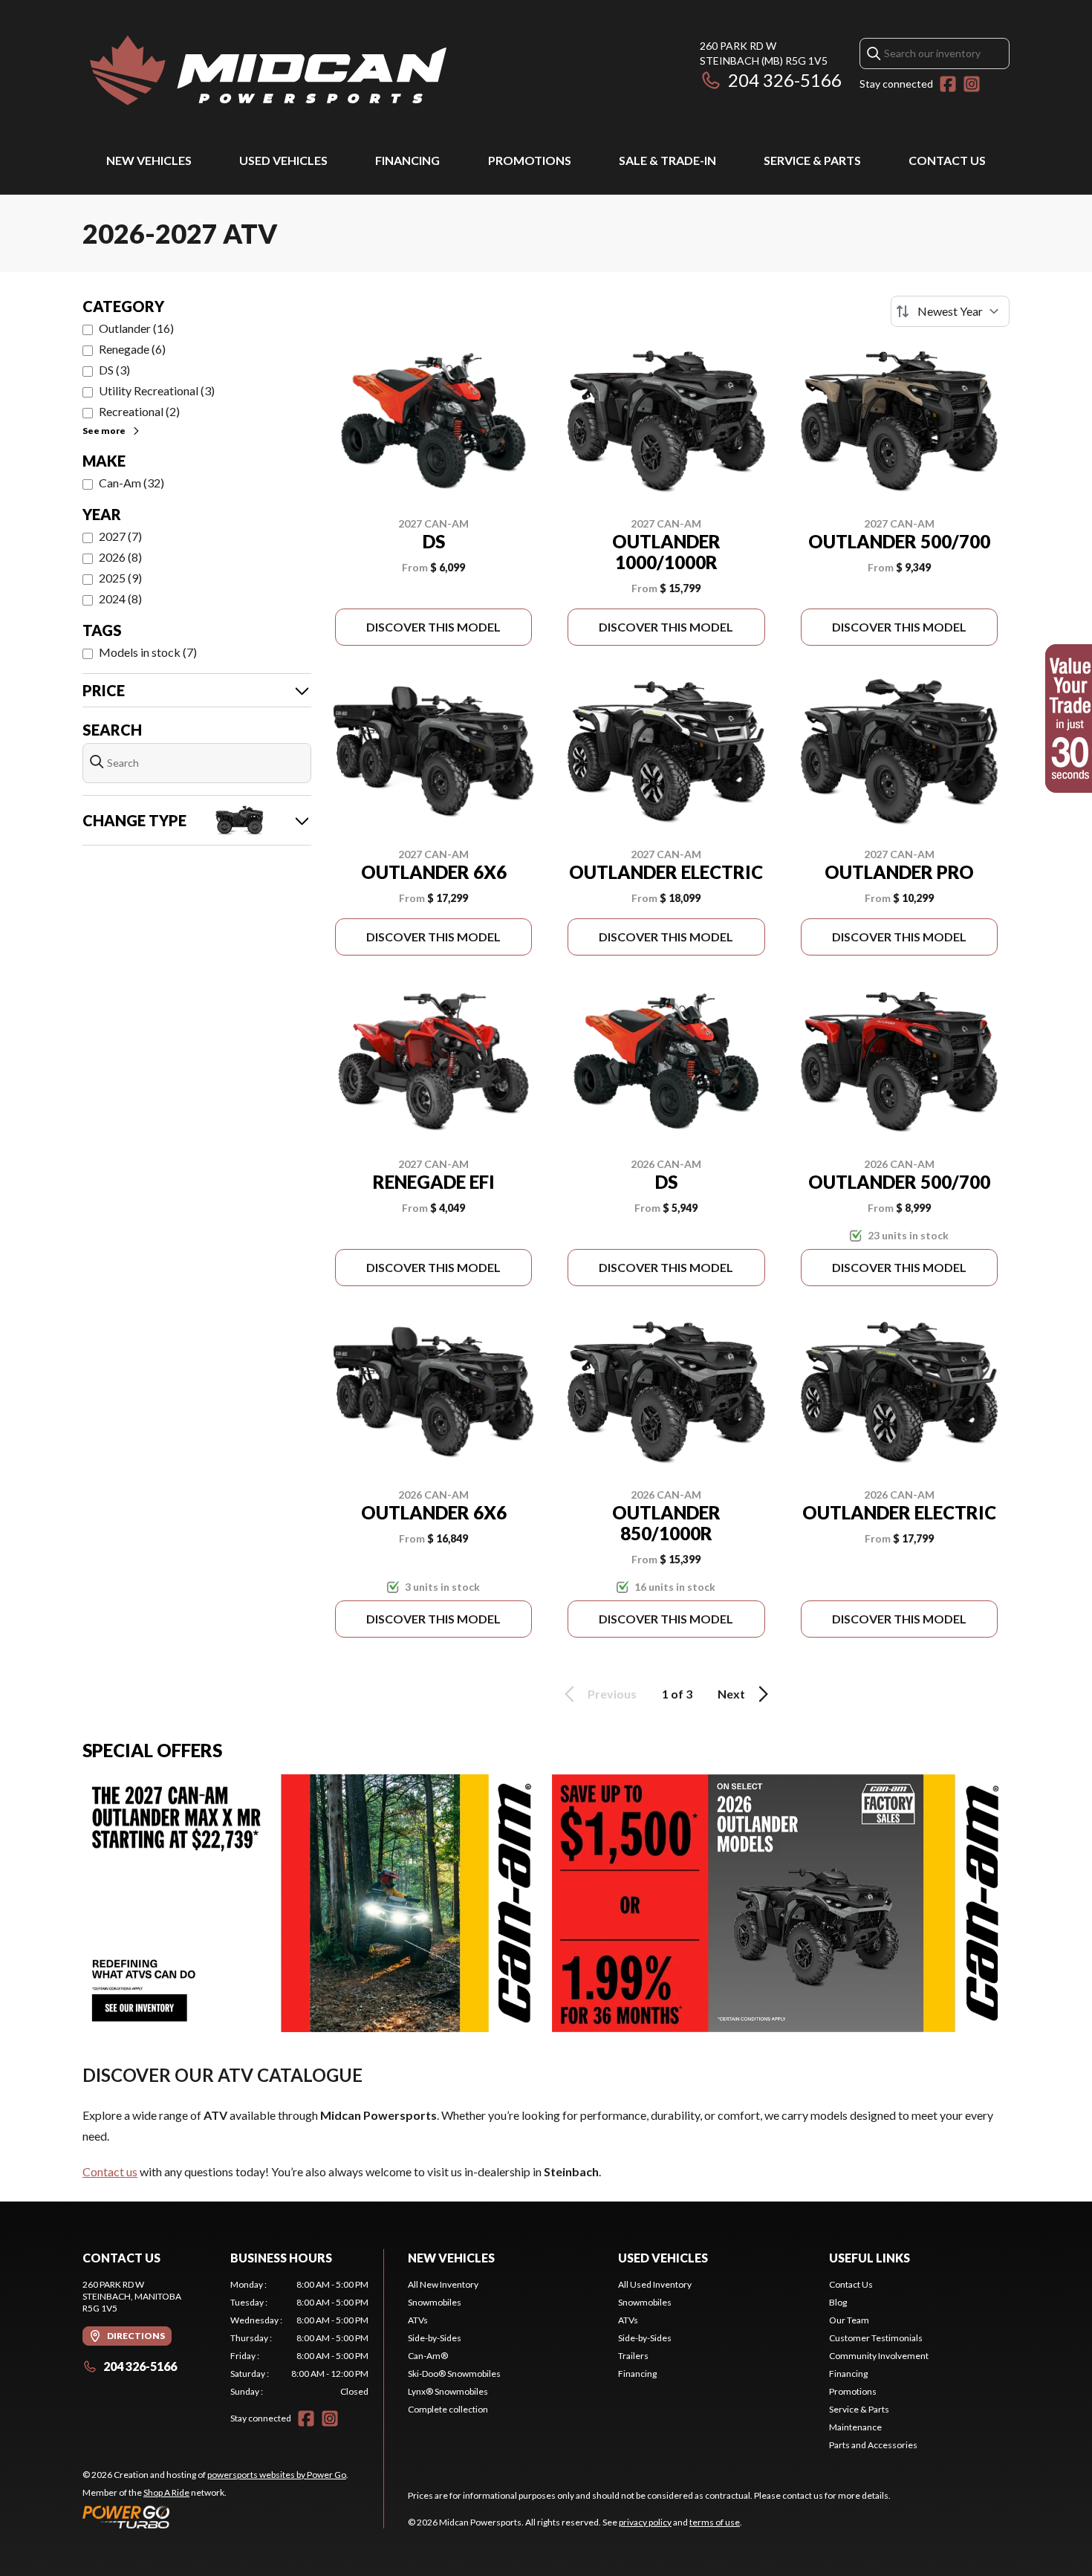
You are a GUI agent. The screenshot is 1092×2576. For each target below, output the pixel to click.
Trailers (633, 2356)
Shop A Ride (166, 2492)
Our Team (849, 2320)
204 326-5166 (785, 80)
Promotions (530, 160)
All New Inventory (443, 2284)
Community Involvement (879, 2356)
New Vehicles (149, 160)
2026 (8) (120, 557)
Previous (612, 1694)
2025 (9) (120, 578)
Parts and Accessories (873, 2445)
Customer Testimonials (876, 2338)
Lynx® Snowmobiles (448, 2391)
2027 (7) (120, 536)
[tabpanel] (300, 2338)
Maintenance (855, 2427)
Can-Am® (428, 2356)
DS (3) (114, 370)
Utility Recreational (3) (157, 390)
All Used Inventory (655, 2284)
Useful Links (870, 2258)
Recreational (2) (139, 411)
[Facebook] (948, 84)
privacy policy (645, 2522)
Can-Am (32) (131, 483)
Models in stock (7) (148, 652)
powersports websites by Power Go (277, 2475)
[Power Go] (215, 2517)
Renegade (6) (132, 349)
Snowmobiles (435, 2302)
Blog (838, 2302)
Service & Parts (812, 160)
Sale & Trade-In (667, 160)
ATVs (418, 2320)
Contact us (110, 2171)
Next (731, 1694)
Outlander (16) (136, 328)
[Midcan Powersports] (268, 72)
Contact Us (947, 160)
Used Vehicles (283, 160)
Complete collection (448, 2409)
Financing (407, 160)
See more (104, 431)
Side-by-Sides (435, 2338)
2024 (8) (120, 598)
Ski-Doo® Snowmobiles (454, 2374)
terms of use (715, 2522)
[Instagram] (972, 84)
